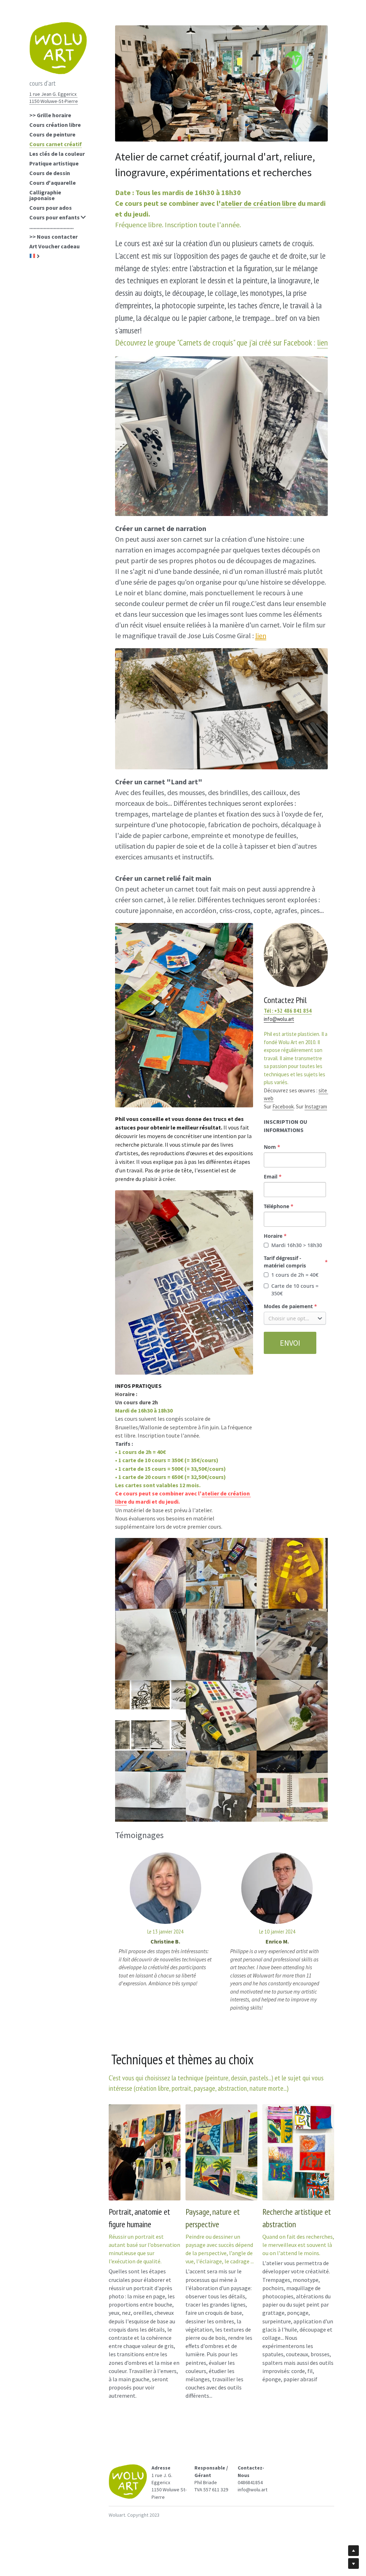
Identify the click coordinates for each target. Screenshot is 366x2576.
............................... (51, 227)
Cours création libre (55, 125)
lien (322, 343)
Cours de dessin (50, 173)
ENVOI (290, 1343)
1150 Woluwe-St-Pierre (54, 101)
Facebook (283, 1106)
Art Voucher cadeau (55, 246)
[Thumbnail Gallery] (150, 1573)
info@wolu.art (279, 1019)
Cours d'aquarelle (53, 183)
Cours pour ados (51, 208)
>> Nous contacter (53, 237)
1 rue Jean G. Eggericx (53, 94)
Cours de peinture (52, 134)
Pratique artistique (54, 163)
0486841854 (250, 2482)
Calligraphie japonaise (45, 195)
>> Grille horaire (50, 115)
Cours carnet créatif (56, 144)
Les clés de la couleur (57, 154)
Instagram (316, 1106)
